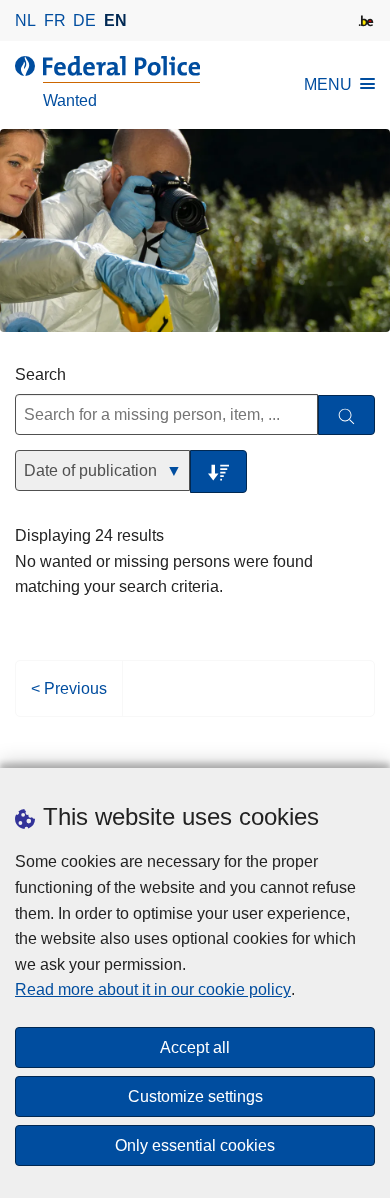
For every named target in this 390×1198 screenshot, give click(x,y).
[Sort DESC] (218, 471)
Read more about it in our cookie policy (153, 989)
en (115, 20)
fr (55, 20)
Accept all (195, 1047)
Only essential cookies (195, 1145)
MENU (328, 84)
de (84, 20)
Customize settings (195, 1096)
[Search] (346, 415)
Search (40, 374)
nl (25, 20)
